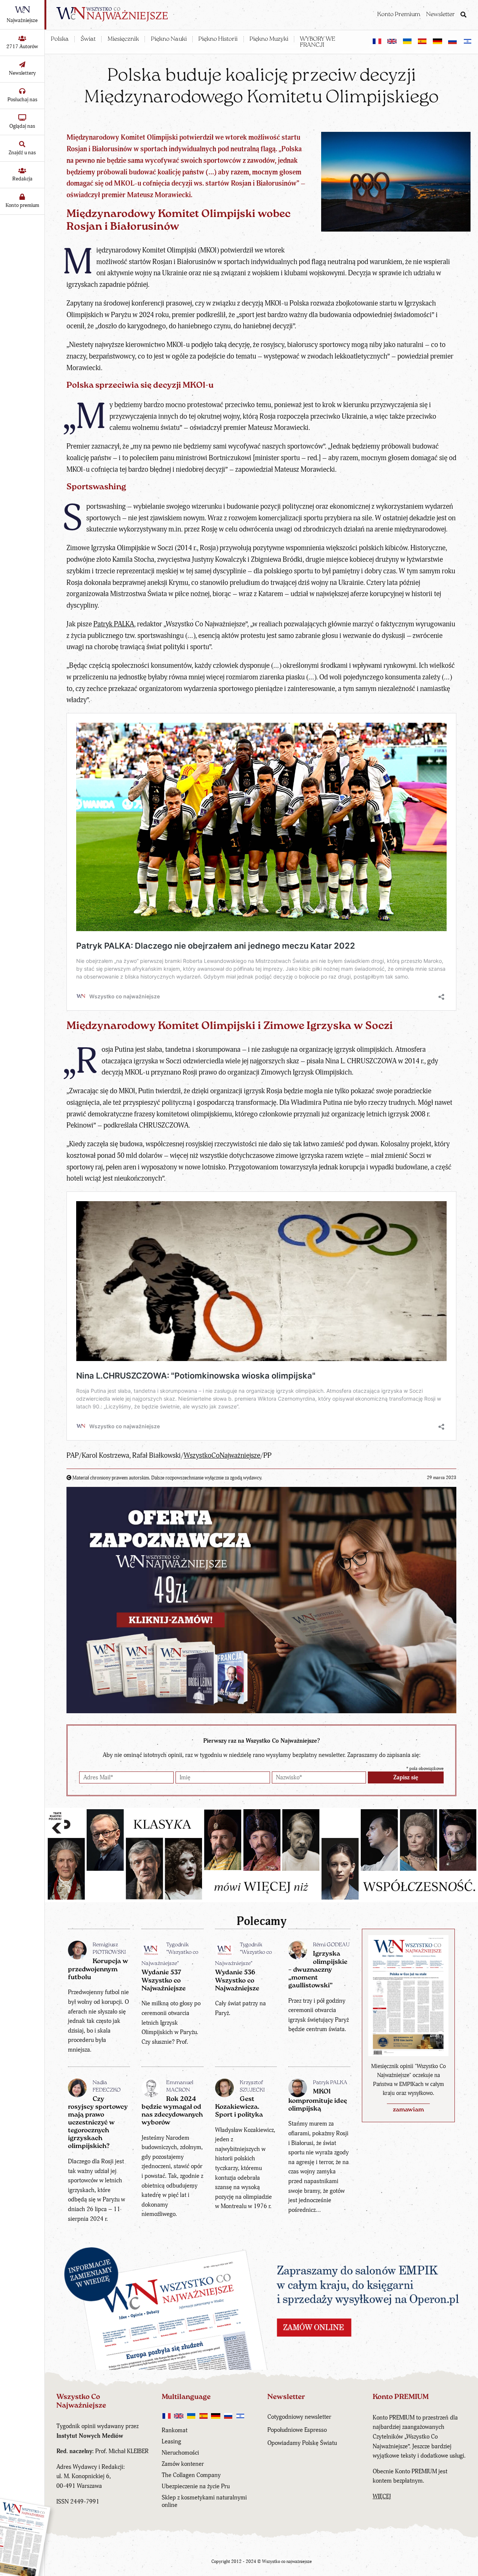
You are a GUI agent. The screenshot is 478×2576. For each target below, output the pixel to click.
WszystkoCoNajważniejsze (222, 1456)
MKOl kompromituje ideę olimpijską (318, 2100)
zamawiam (408, 2110)
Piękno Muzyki (269, 39)
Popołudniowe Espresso (297, 2430)
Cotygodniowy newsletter (299, 2417)
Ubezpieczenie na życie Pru (196, 2486)
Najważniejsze (22, 20)
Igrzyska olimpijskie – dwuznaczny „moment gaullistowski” (318, 1970)
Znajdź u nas (22, 153)
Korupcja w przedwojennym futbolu (98, 1969)
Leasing (171, 2442)
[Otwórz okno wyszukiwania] (463, 15)
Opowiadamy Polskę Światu (302, 2443)
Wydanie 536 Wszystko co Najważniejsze (237, 1980)
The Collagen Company (191, 2475)
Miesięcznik (123, 39)
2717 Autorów (22, 47)
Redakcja (22, 179)
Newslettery (22, 73)
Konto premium (22, 205)
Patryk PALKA (114, 624)
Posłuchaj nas (22, 100)
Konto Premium (399, 15)
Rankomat (175, 2430)
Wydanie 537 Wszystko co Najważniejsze (164, 1980)
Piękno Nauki (169, 39)
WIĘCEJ (382, 2496)
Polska (60, 39)
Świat (88, 39)
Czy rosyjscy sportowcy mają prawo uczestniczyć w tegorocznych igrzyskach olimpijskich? (98, 2123)
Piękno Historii (218, 39)
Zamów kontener (183, 2464)
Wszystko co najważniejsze (287, 2562)
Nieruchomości (180, 2453)
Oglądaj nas (22, 126)
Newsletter (440, 15)
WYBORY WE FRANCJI (318, 42)
